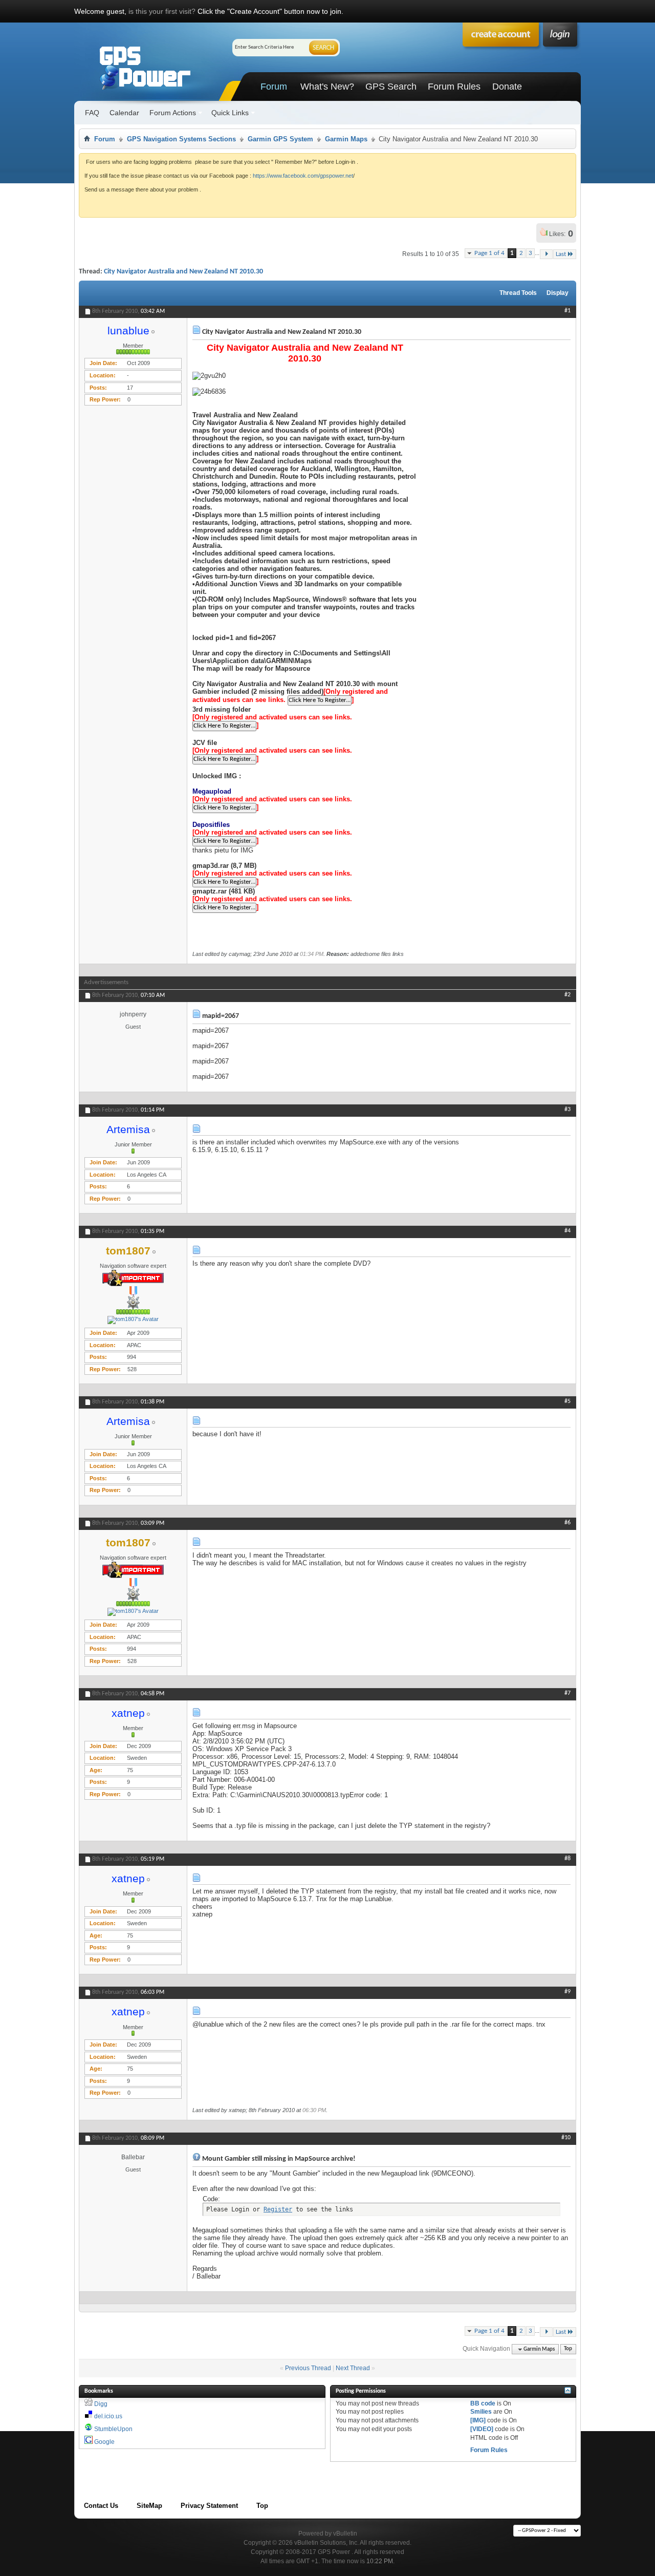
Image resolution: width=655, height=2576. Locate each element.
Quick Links (230, 113)
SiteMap (149, 2506)
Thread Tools (518, 293)
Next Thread (353, 2368)
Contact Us (101, 2506)
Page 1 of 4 (489, 253)
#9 (567, 1992)
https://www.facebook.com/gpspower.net (303, 176)
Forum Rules (454, 87)
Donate (507, 87)
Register (278, 2209)
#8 (567, 1859)
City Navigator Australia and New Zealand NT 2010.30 (183, 272)
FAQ (92, 113)
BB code (483, 2403)
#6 (567, 1523)
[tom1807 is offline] (133, 1320)
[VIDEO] (482, 2429)
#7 (567, 1693)
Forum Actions (173, 113)
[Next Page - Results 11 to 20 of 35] (546, 254)
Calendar (124, 113)
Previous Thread (308, 2368)
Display (558, 293)
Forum (274, 87)
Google (104, 2442)
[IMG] (478, 2420)
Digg (101, 2404)
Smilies (481, 2412)
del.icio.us (108, 2416)
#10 (566, 2138)
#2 (567, 995)
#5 (567, 1401)
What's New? (327, 87)
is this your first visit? (162, 11)
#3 (567, 1110)
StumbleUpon (113, 2429)
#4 (567, 1231)
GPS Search (391, 87)
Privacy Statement (209, 2506)
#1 (567, 311)
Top (568, 2349)
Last (561, 254)
